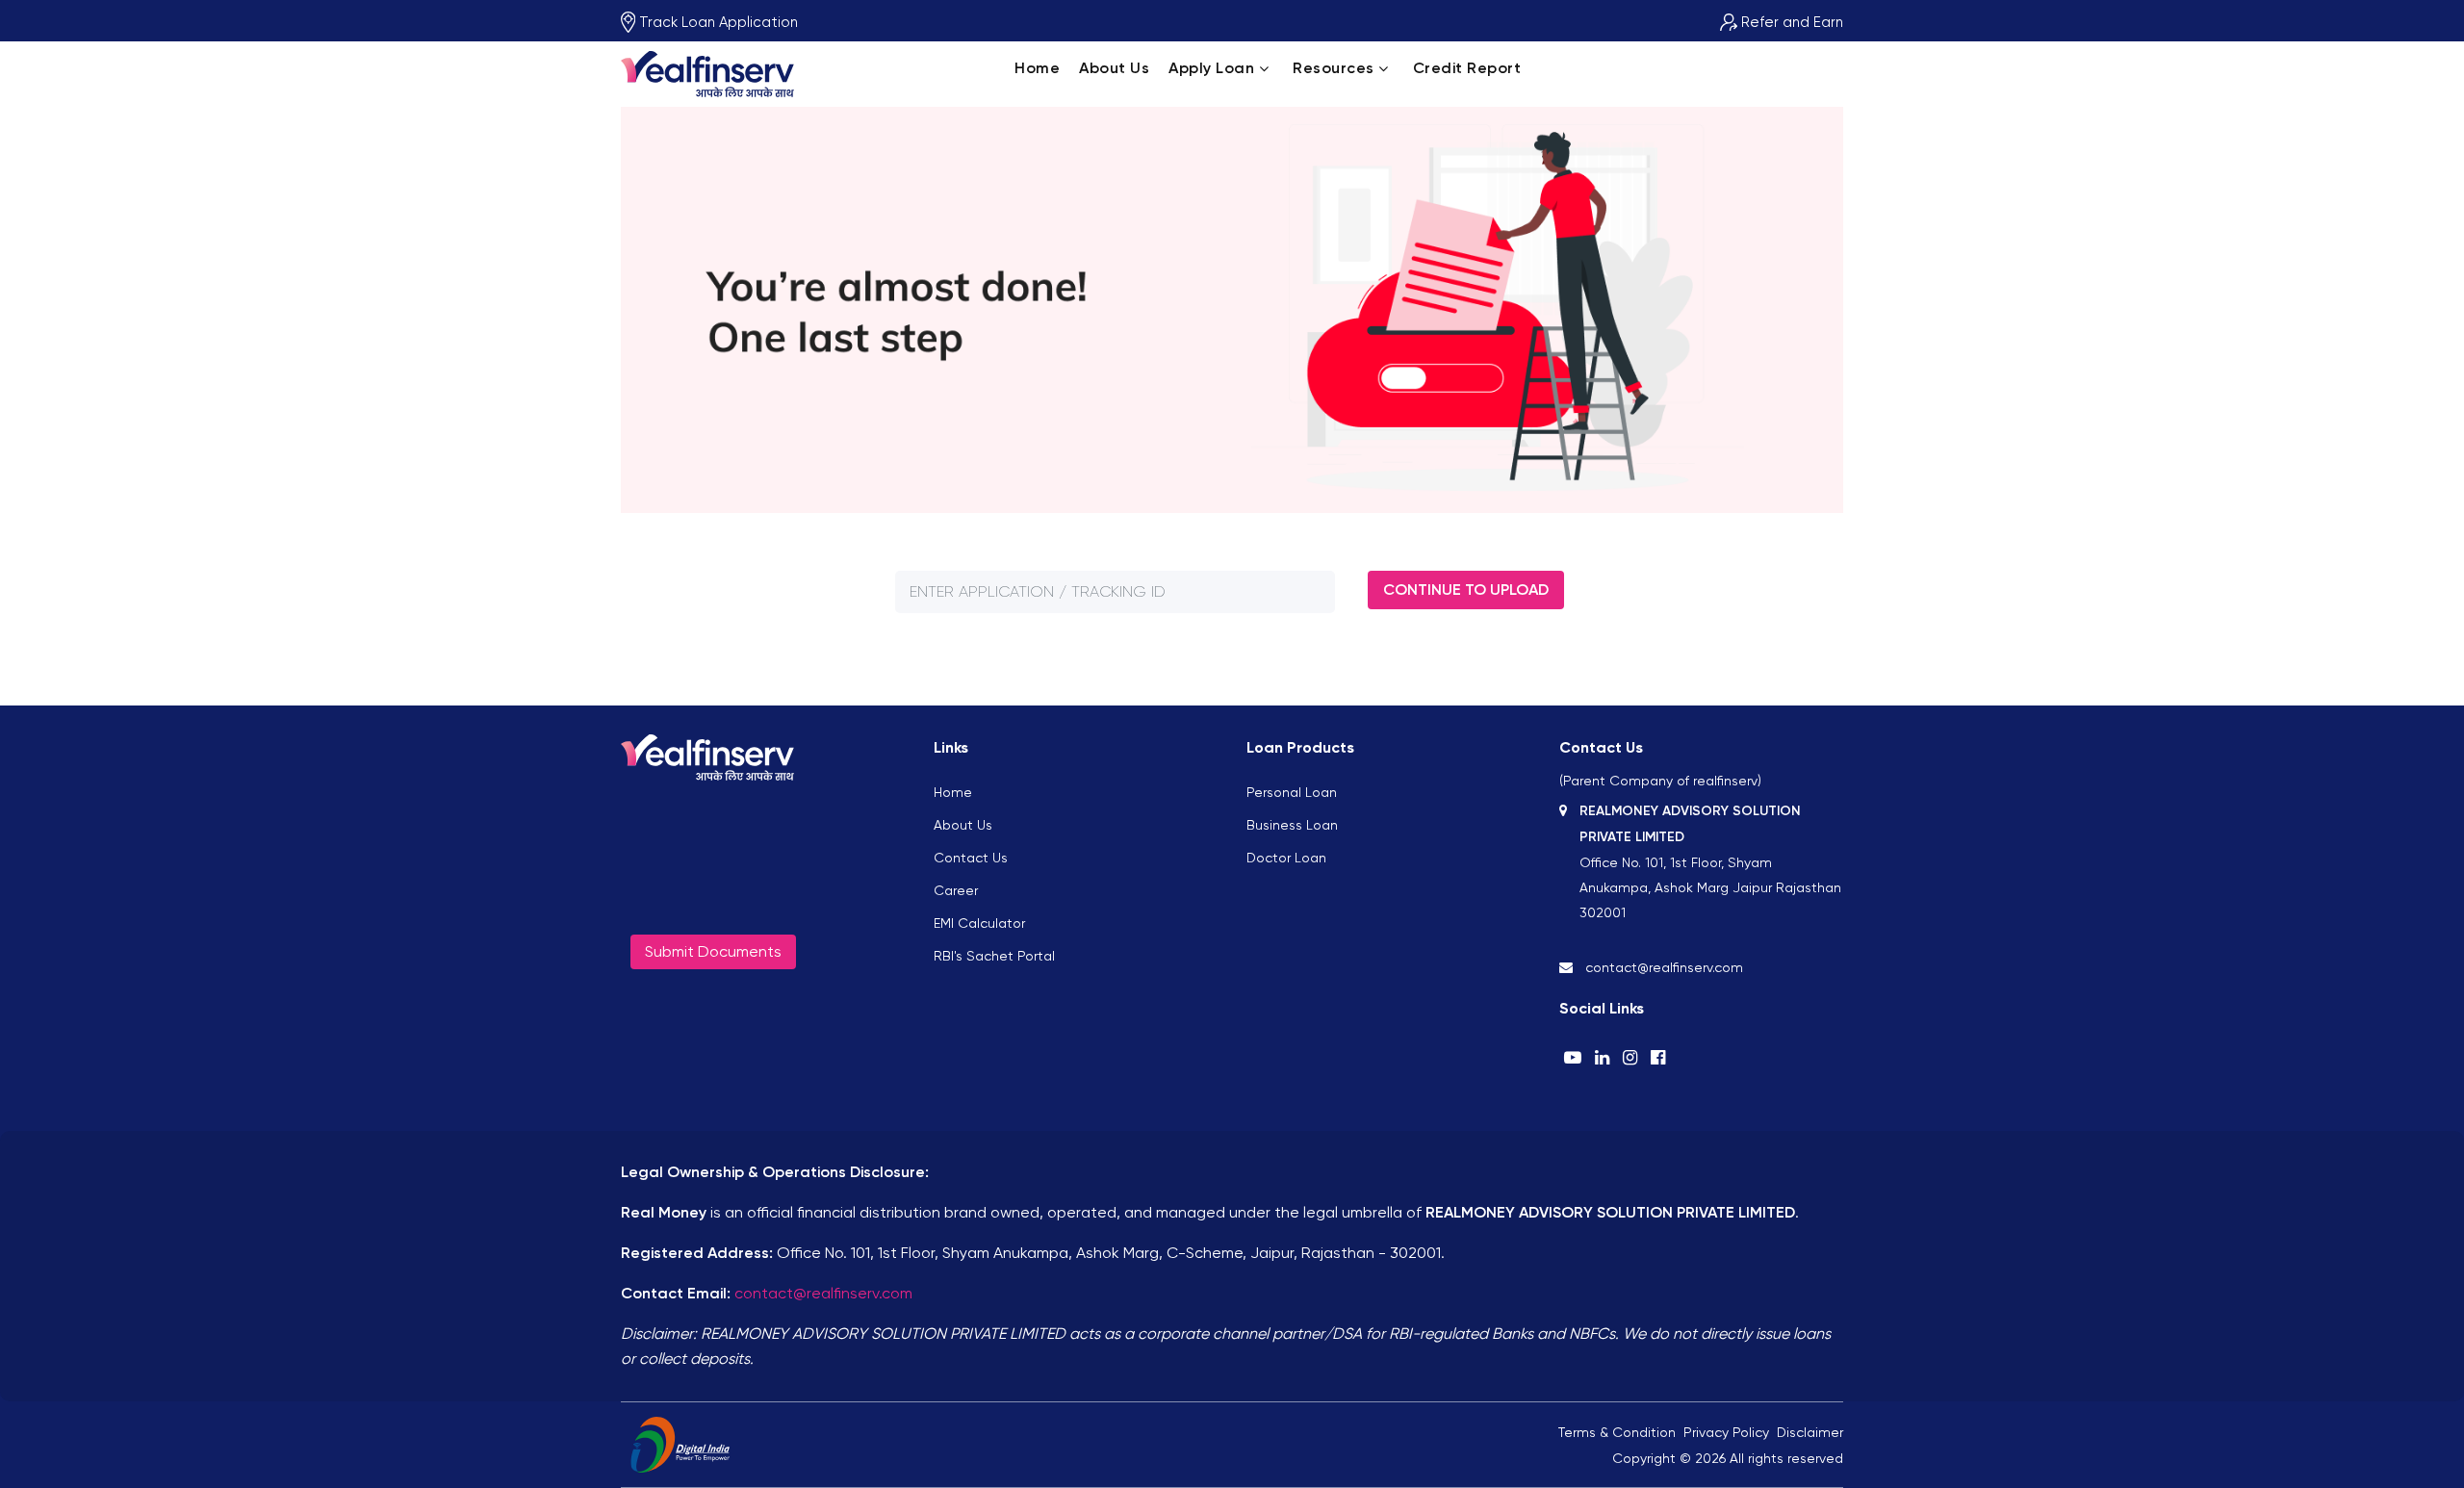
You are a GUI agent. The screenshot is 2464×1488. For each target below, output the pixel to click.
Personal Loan (1292, 792)
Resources (1334, 68)
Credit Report (1467, 68)
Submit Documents (713, 951)
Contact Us (971, 858)
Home (1037, 68)
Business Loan (1292, 825)
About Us (1114, 68)
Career (956, 890)
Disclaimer (1810, 1432)
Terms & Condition (1617, 1432)
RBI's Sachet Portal (994, 956)
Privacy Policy (1726, 1432)
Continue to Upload (1466, 590)
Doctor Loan (1286, 858)
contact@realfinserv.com (823, 1293)
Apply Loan (1211, 68)
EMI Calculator (979, 923)
